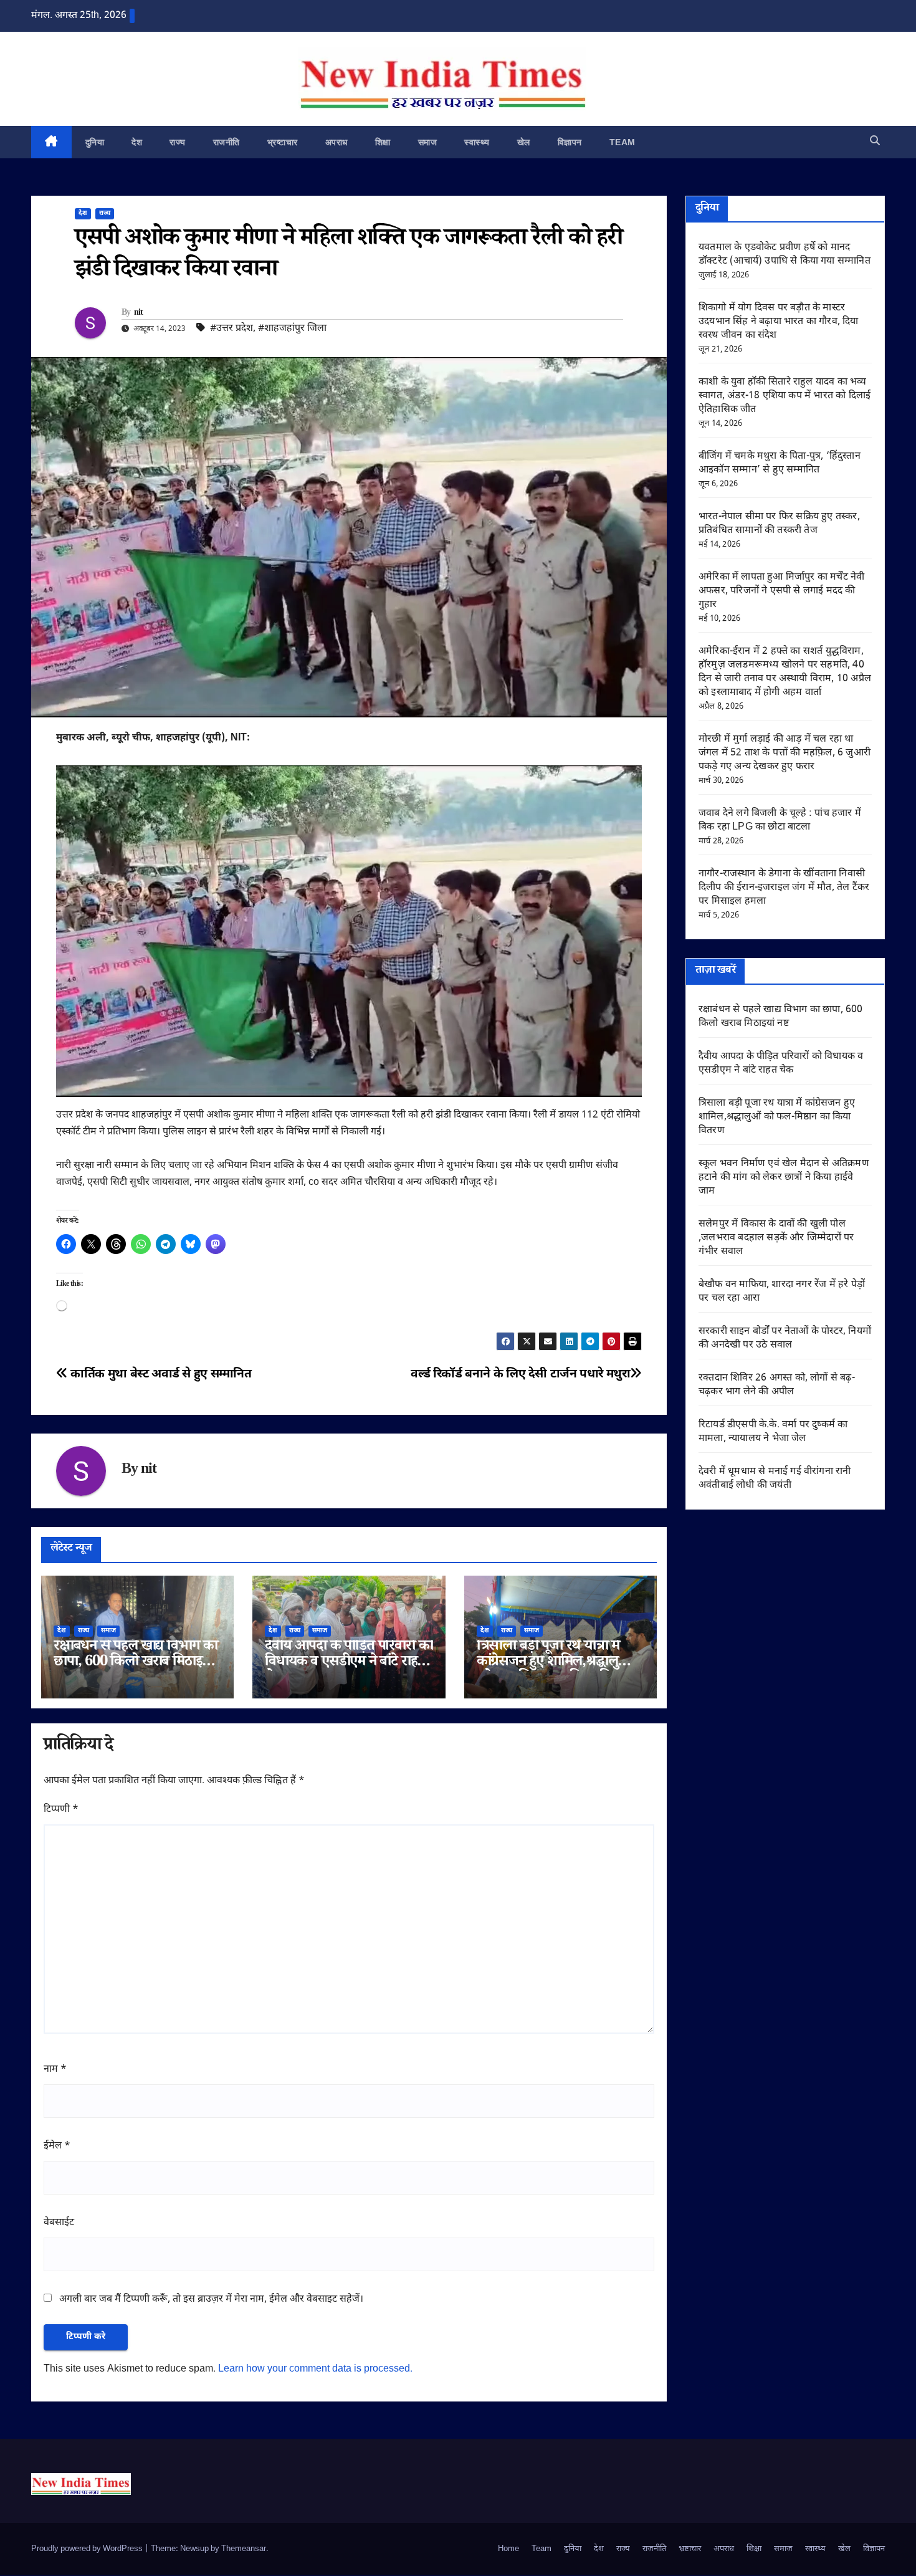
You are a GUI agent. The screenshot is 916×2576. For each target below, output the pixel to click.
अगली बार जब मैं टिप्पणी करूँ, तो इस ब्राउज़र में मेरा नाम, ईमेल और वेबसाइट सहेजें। (211, 2300)
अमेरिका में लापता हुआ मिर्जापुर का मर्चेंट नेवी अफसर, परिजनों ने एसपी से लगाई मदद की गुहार (781, 591)
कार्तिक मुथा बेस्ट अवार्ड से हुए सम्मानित (160, 1375)
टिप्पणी (61, 1810)
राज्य (178, 142)
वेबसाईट (59, 2223)
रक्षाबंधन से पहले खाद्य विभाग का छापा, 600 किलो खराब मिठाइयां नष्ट (136, 1663)
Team (623, 142)
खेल (524, 142)
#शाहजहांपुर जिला (292, 329)
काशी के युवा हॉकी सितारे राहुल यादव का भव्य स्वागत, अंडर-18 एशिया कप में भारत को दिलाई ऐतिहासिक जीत (785, 396)
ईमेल (57, 2146)
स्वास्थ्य (477, 142)
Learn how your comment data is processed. (315, 2369)
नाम (55, 2070)
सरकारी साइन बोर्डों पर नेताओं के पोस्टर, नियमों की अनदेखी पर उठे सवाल (785, 1338)
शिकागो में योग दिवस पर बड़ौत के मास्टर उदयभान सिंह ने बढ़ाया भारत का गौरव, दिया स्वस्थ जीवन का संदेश (779, 322)
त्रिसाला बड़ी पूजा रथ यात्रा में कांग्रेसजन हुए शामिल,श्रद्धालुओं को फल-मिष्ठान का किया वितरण (556, 1663)
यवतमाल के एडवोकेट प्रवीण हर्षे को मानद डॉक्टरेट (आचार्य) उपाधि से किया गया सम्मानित (785, 255)
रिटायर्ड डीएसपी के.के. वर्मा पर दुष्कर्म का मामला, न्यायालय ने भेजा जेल (773, 1432)
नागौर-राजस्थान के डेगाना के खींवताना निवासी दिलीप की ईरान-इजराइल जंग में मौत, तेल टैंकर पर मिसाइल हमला (784, 888)
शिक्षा (383, 142)
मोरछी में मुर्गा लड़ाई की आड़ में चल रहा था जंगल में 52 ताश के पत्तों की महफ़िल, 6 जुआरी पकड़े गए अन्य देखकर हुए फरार (785, 753)
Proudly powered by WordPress (88, 2549)
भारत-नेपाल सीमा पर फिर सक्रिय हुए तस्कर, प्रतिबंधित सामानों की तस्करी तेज (779, 524)
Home (508, 2549)
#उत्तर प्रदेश (231, 329)
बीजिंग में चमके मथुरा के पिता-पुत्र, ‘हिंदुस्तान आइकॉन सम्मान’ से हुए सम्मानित (780, 463)
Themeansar (244, 2549)
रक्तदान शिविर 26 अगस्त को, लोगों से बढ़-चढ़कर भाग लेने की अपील (777, 1385)
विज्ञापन (570, 142)
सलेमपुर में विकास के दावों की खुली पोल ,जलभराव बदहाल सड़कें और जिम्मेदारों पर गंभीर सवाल (776, 1238)
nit (139, 314)
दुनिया (95, 142)
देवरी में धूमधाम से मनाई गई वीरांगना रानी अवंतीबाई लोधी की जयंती (775, 1479)
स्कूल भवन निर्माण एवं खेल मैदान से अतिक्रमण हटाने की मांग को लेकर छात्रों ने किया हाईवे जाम (784, 1178)
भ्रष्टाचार (283, 142)
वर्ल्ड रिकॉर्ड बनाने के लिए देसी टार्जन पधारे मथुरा (520, 1375)
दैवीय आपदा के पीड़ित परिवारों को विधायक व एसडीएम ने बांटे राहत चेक (349, 1663)
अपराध (336, 142)
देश (137, 142)
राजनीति (227, 142)
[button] (875, 142)
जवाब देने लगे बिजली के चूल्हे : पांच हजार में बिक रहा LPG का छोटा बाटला (780, 821)
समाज (428, 142)
